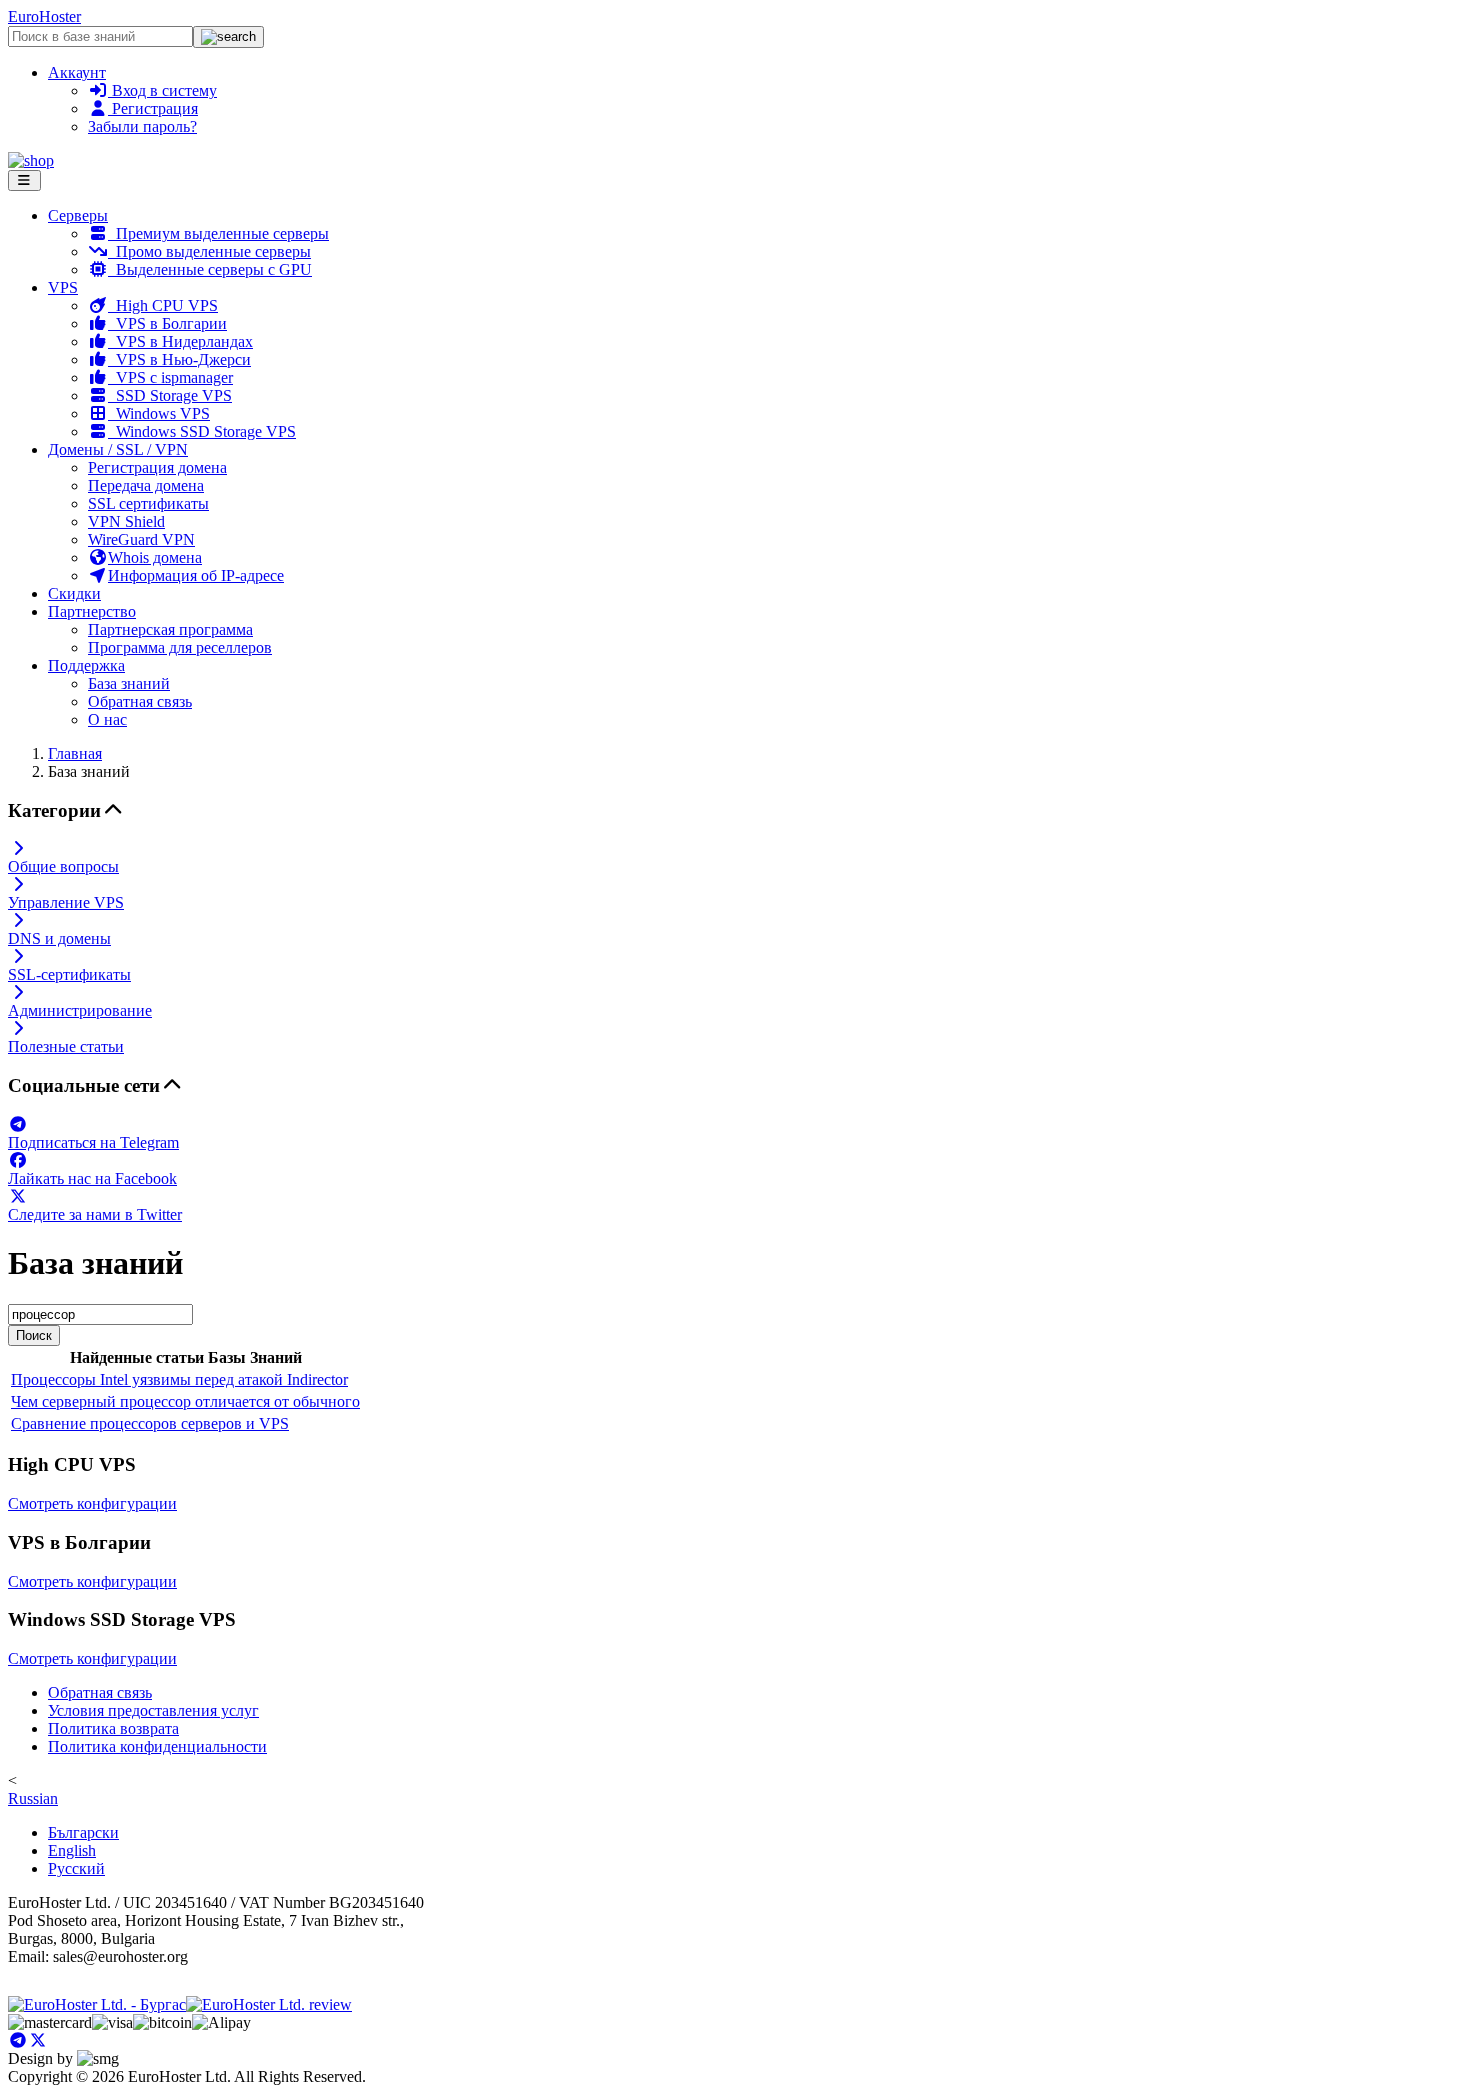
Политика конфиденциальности (157, 1746)
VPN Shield (126, 521)
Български (83, 1832)
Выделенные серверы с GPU (210, 269)
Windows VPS (159, 413)
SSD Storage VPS (170, 395)
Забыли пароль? (142, 126)
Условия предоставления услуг (153, 1710)
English (72, 1850)
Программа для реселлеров (180, 647)
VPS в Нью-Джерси (179, 359)
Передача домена (146, 485)
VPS (63, 287)
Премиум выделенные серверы (218, 233)
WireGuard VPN (141, 539)
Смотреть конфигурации (92, 1503)
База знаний (129, 683)
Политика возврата (113, 1728)
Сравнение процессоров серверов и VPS (150, 1423)
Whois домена (155, 557)
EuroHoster (44, 16)
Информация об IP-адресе (196, 575)
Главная (75, 753)
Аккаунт (77, 72)
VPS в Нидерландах (180, 341)
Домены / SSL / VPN (118, 449)
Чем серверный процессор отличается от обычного (185, 1401)
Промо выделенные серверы (209, 251)
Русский (76, 1868)
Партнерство (92, 611)
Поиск (34, 1335)
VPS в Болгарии (167, 323)
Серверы (78, 215)
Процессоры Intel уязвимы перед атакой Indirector (179, 1379)
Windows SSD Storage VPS (202, 431)
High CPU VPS (163, 305)
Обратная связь (140, 701)
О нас (107, 719)
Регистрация (153, 108)
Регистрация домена (157, 467)
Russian (33, 1798)
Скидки (74, 593)
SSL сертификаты (148, 503)
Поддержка (86, 665)
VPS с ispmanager (170, 377)
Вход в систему (162, 90)
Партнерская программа (170, 629)
